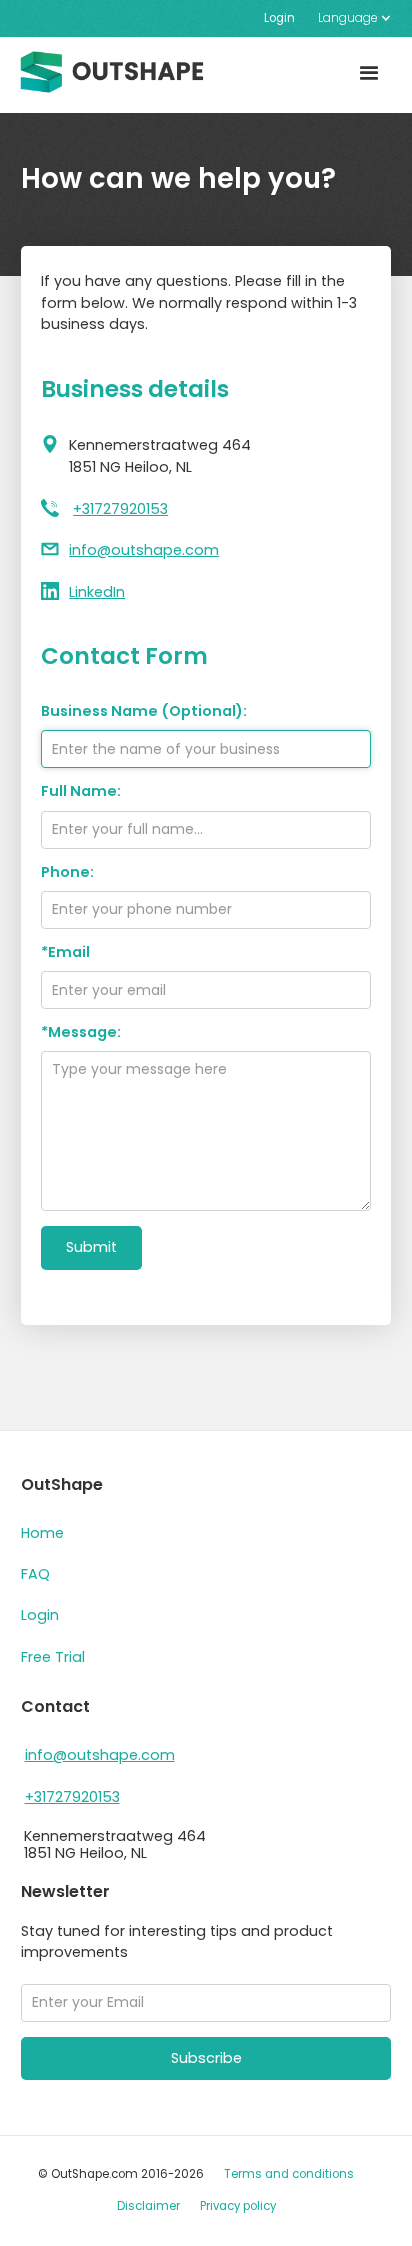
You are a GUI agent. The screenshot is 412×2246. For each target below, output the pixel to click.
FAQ (35, 1574)
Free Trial (53, 1657)
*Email (65, 952)
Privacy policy (238, 2206)
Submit (91, 1247)
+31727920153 (120, 509)
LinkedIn (97, 592)
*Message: (81, 1032)
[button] (348, 18)
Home (42, 1533)
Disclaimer (148, 2206)
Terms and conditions (289, 2174)
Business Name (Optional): (144, 711)
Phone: (67, 872)
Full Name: (81, 791)
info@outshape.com (144, 550)
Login (279, 18)
